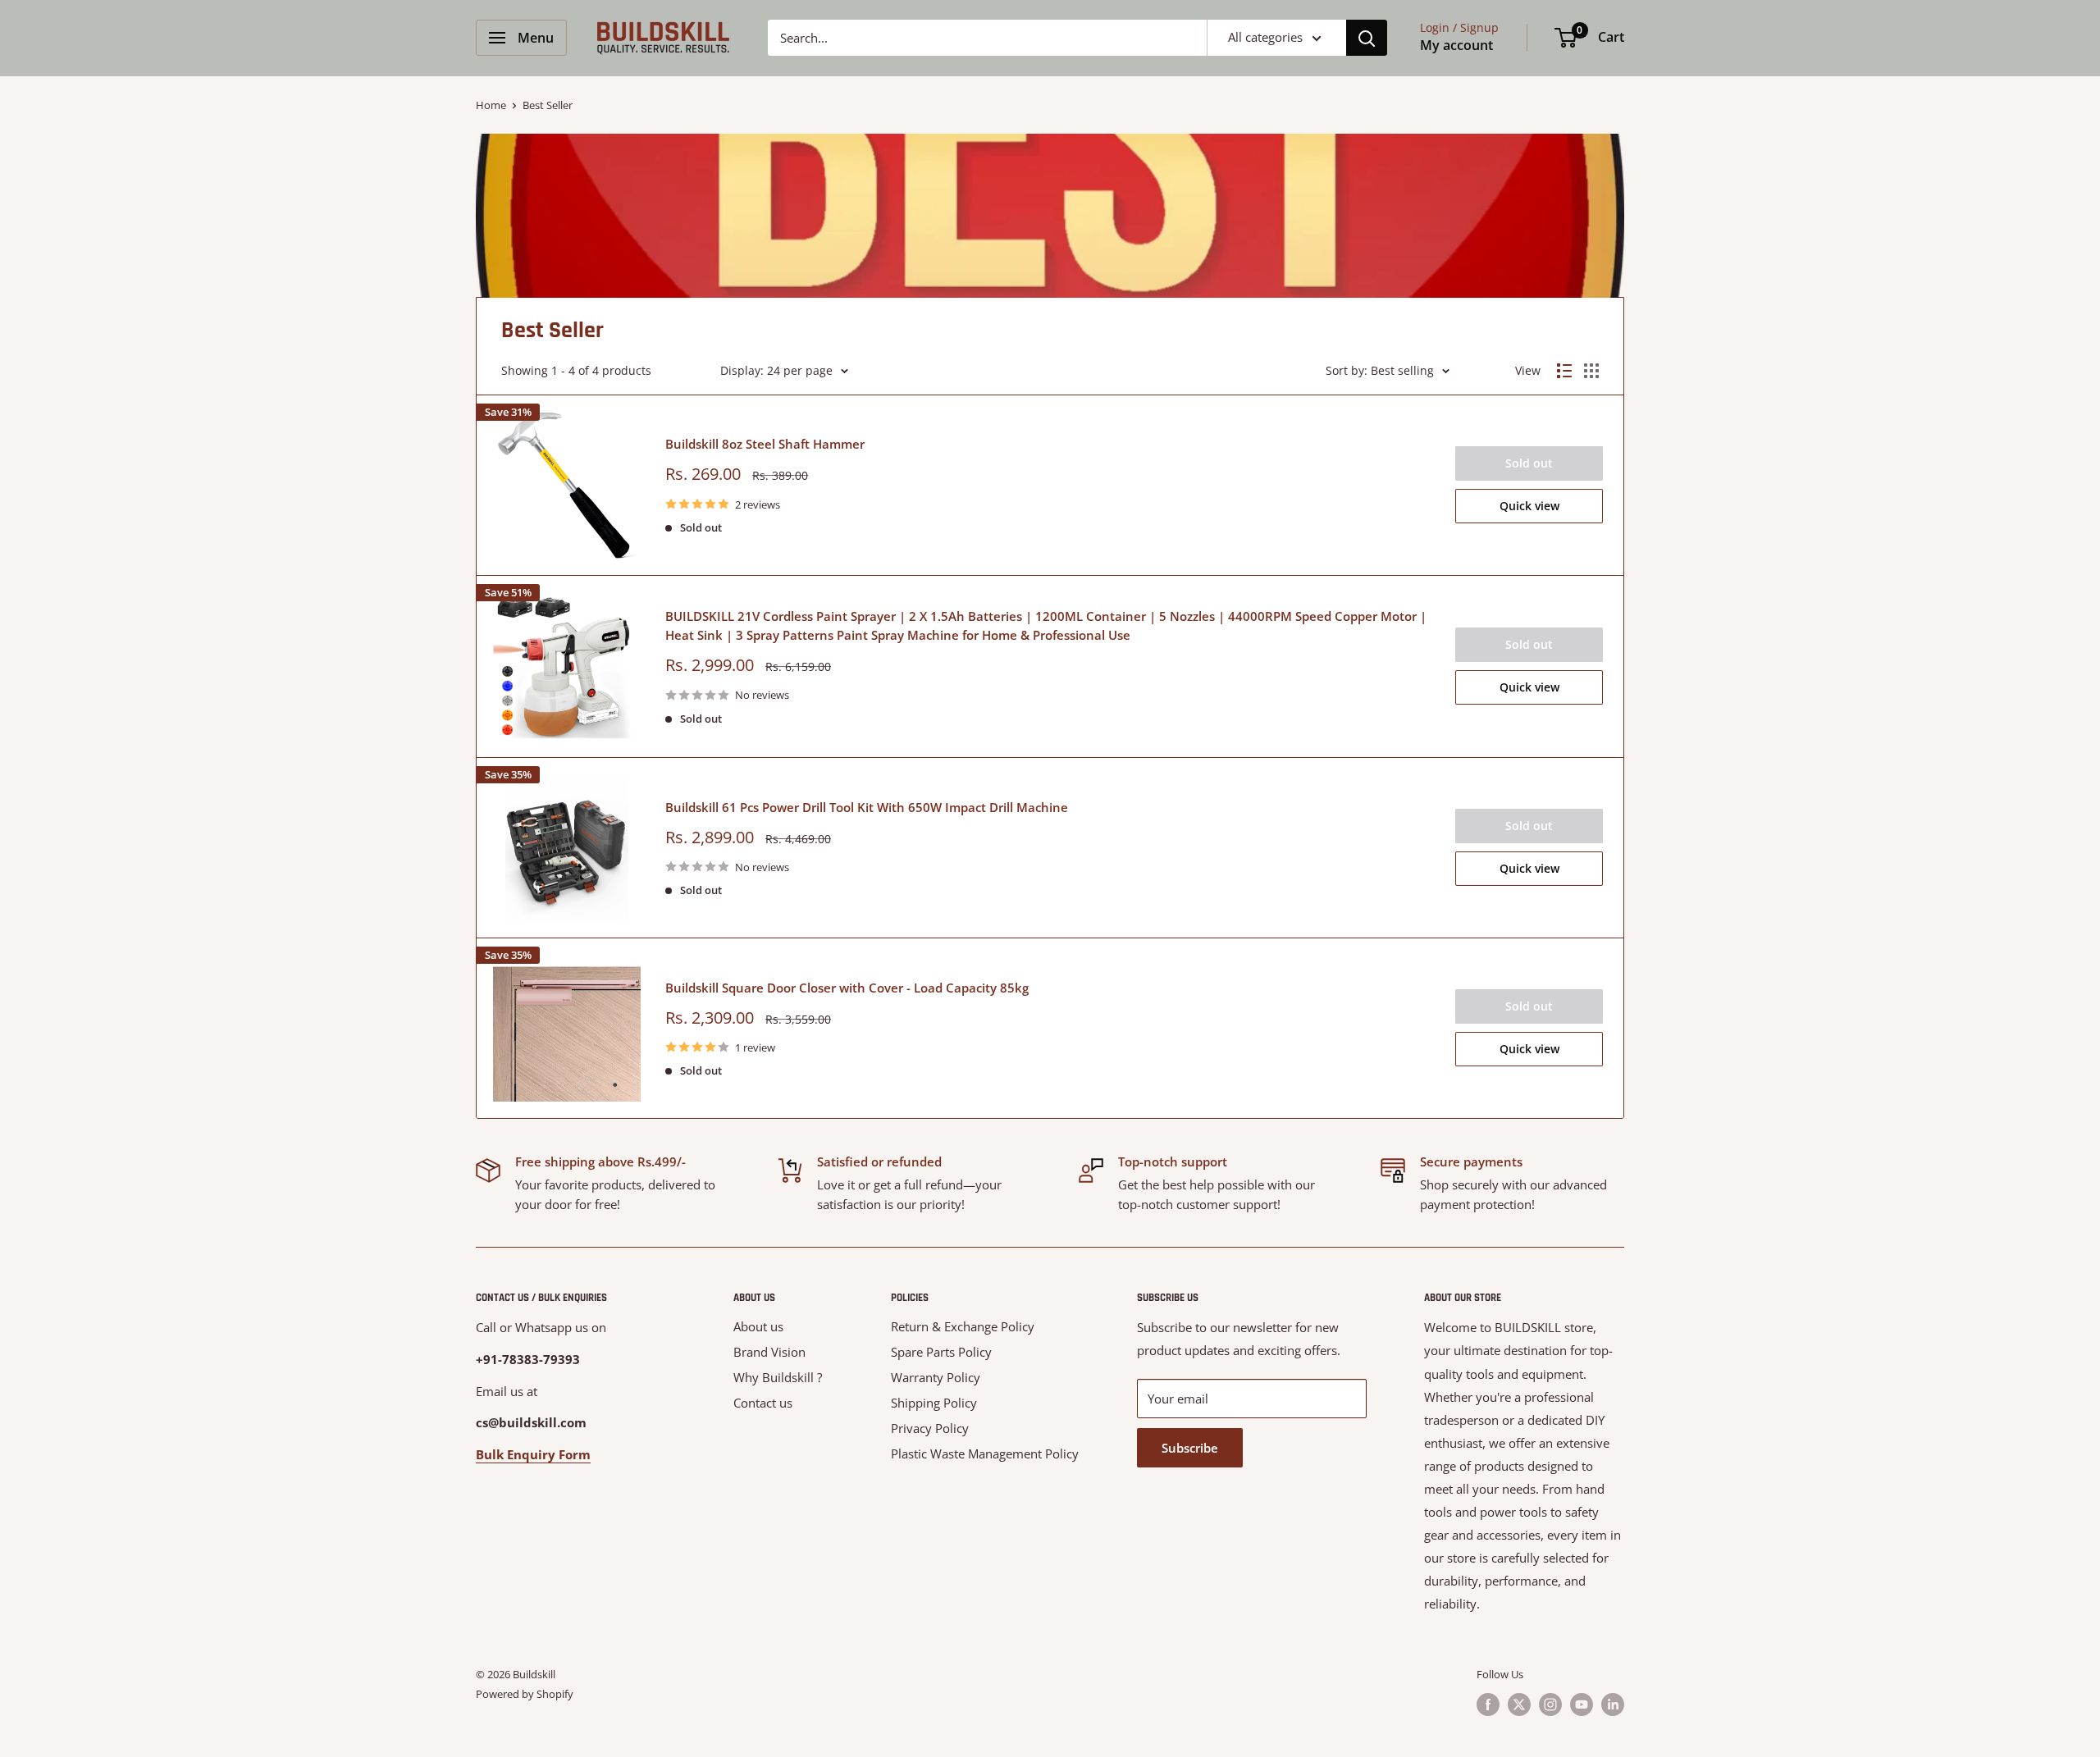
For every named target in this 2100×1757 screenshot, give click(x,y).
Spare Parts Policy (941, 1352)
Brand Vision (769, 1352)
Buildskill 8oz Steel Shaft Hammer (765, 444)
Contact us (763, 1403)
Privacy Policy (930, 1428)
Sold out (1529, 463)
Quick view (1529, 506)
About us (758, 1326)
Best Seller (548, 105)
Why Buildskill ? (778, 1377)
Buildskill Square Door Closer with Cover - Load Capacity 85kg (847, 988)
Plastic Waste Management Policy (985, 1454)
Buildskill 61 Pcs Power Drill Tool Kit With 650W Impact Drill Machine (867, 807)
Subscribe (1190, 1448)
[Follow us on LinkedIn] (1613, 1705)
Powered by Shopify (525, 1694)
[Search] (1367, 38)
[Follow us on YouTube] (1582, 1705)
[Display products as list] (1564, 371)
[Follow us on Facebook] (1488, 1705)
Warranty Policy (936, 1377)
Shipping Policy (934, 1403)
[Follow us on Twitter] (1519, 1705)
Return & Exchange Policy (963, 1326)
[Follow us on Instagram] (1550, 1705)
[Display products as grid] (1591, 371)
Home (491, 105)
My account (1456, 45)
